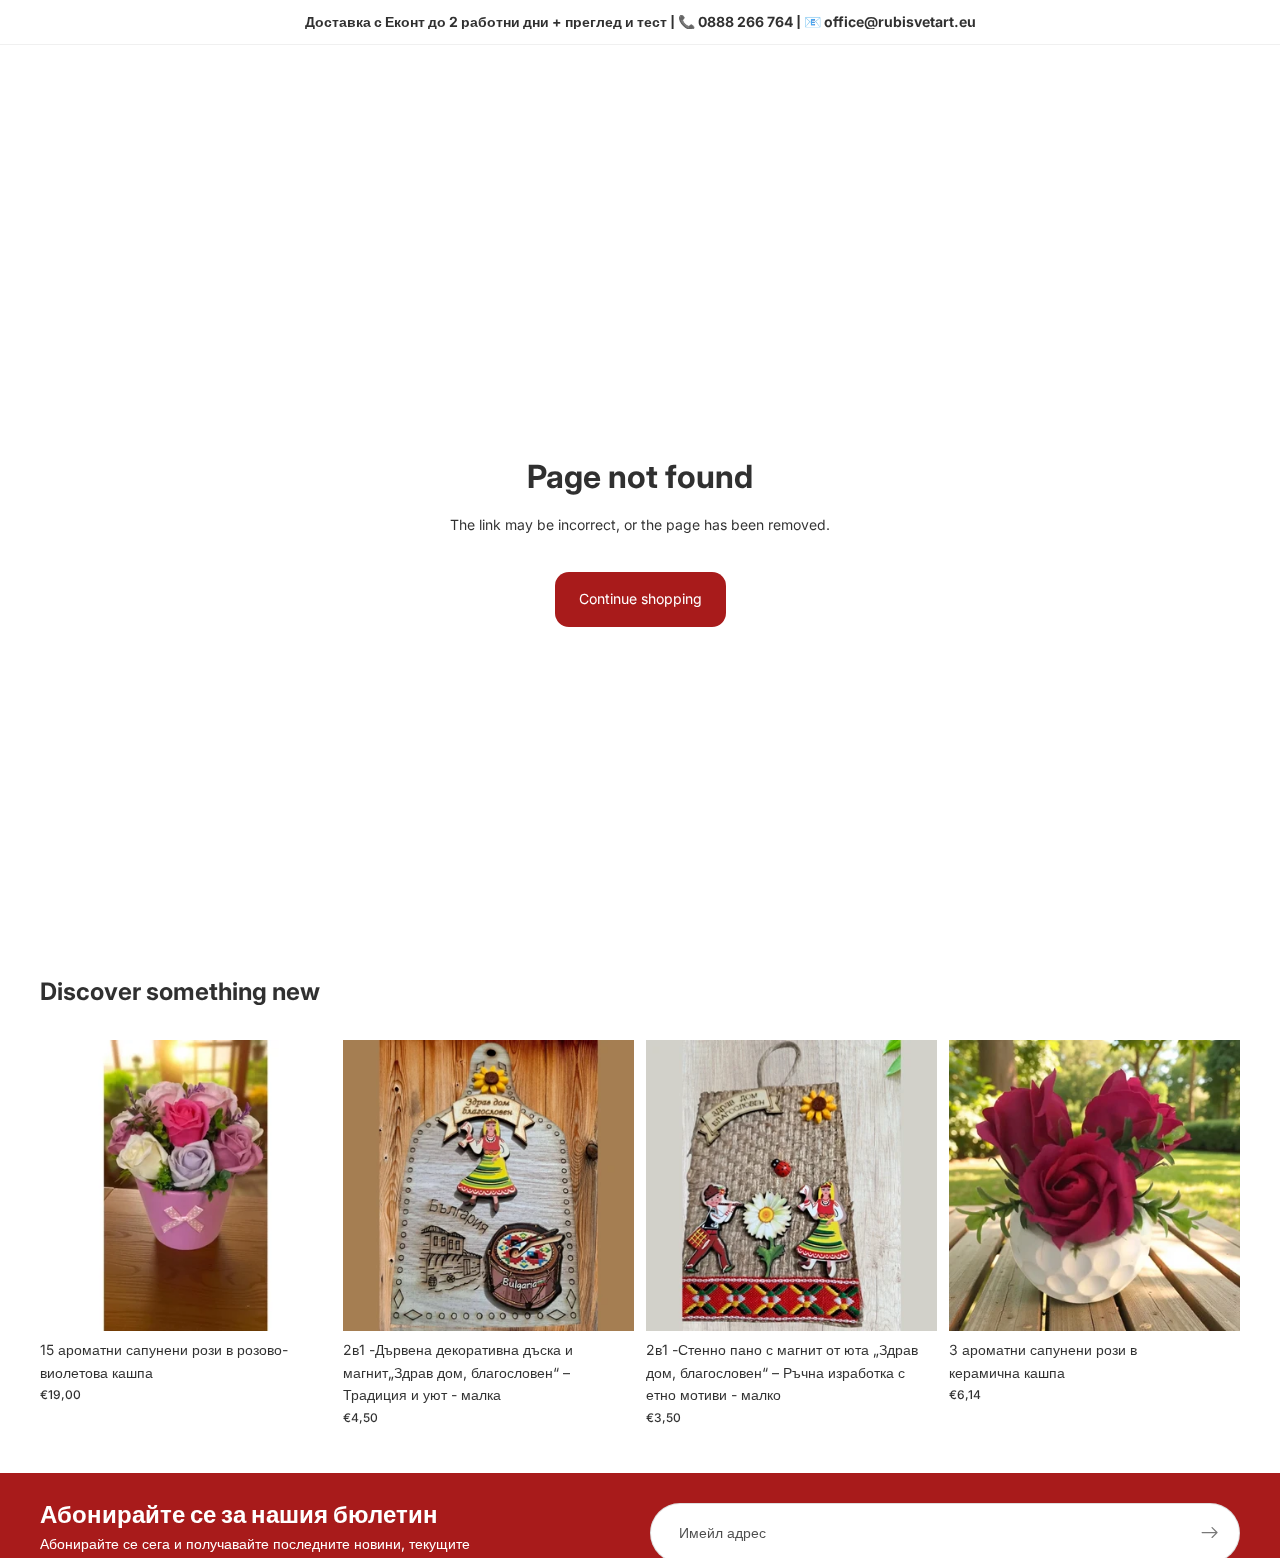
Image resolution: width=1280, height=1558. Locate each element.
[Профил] (1174, 99)
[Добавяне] (300, 1301)
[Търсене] (1132, 99)
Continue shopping (640, 598)
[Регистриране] (1210, 1533)
